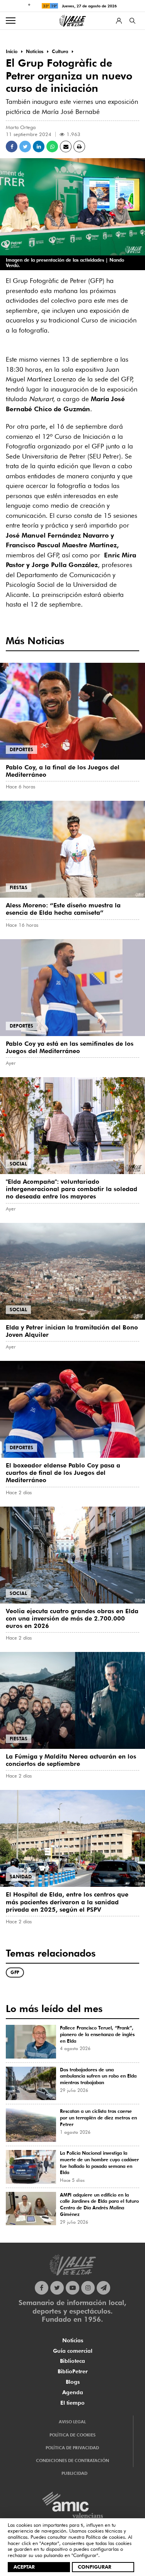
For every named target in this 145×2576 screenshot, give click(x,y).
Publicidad (74, 2473)
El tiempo (72, 2403)
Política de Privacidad (72, 2448)
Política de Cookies (72, 2435)
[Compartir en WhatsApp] (52, 147)
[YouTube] (72, 2288)
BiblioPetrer (73, 2371)
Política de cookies (105, 2537)
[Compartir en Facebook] (12, 147)
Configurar (95, 2567)
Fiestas (19, 887)
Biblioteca (72, 2361)
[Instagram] (88, 2288)
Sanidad (21, 1877)
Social (18, 1164)
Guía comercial (73, 2351)
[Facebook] (42, 2288)
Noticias (73, 2340)
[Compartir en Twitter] (25, 147)
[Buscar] (132, 21)
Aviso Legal (72, 2422)
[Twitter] (57, 2288)
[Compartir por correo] (66, 147)
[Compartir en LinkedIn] (39, 147)
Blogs (73, 2382)
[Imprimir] (79, 147)
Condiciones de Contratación (72, 2460)
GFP (15, 1972)
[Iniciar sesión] (119, 21)
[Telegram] (103, 2288)
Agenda (73, 2392)
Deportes (21, 749)
